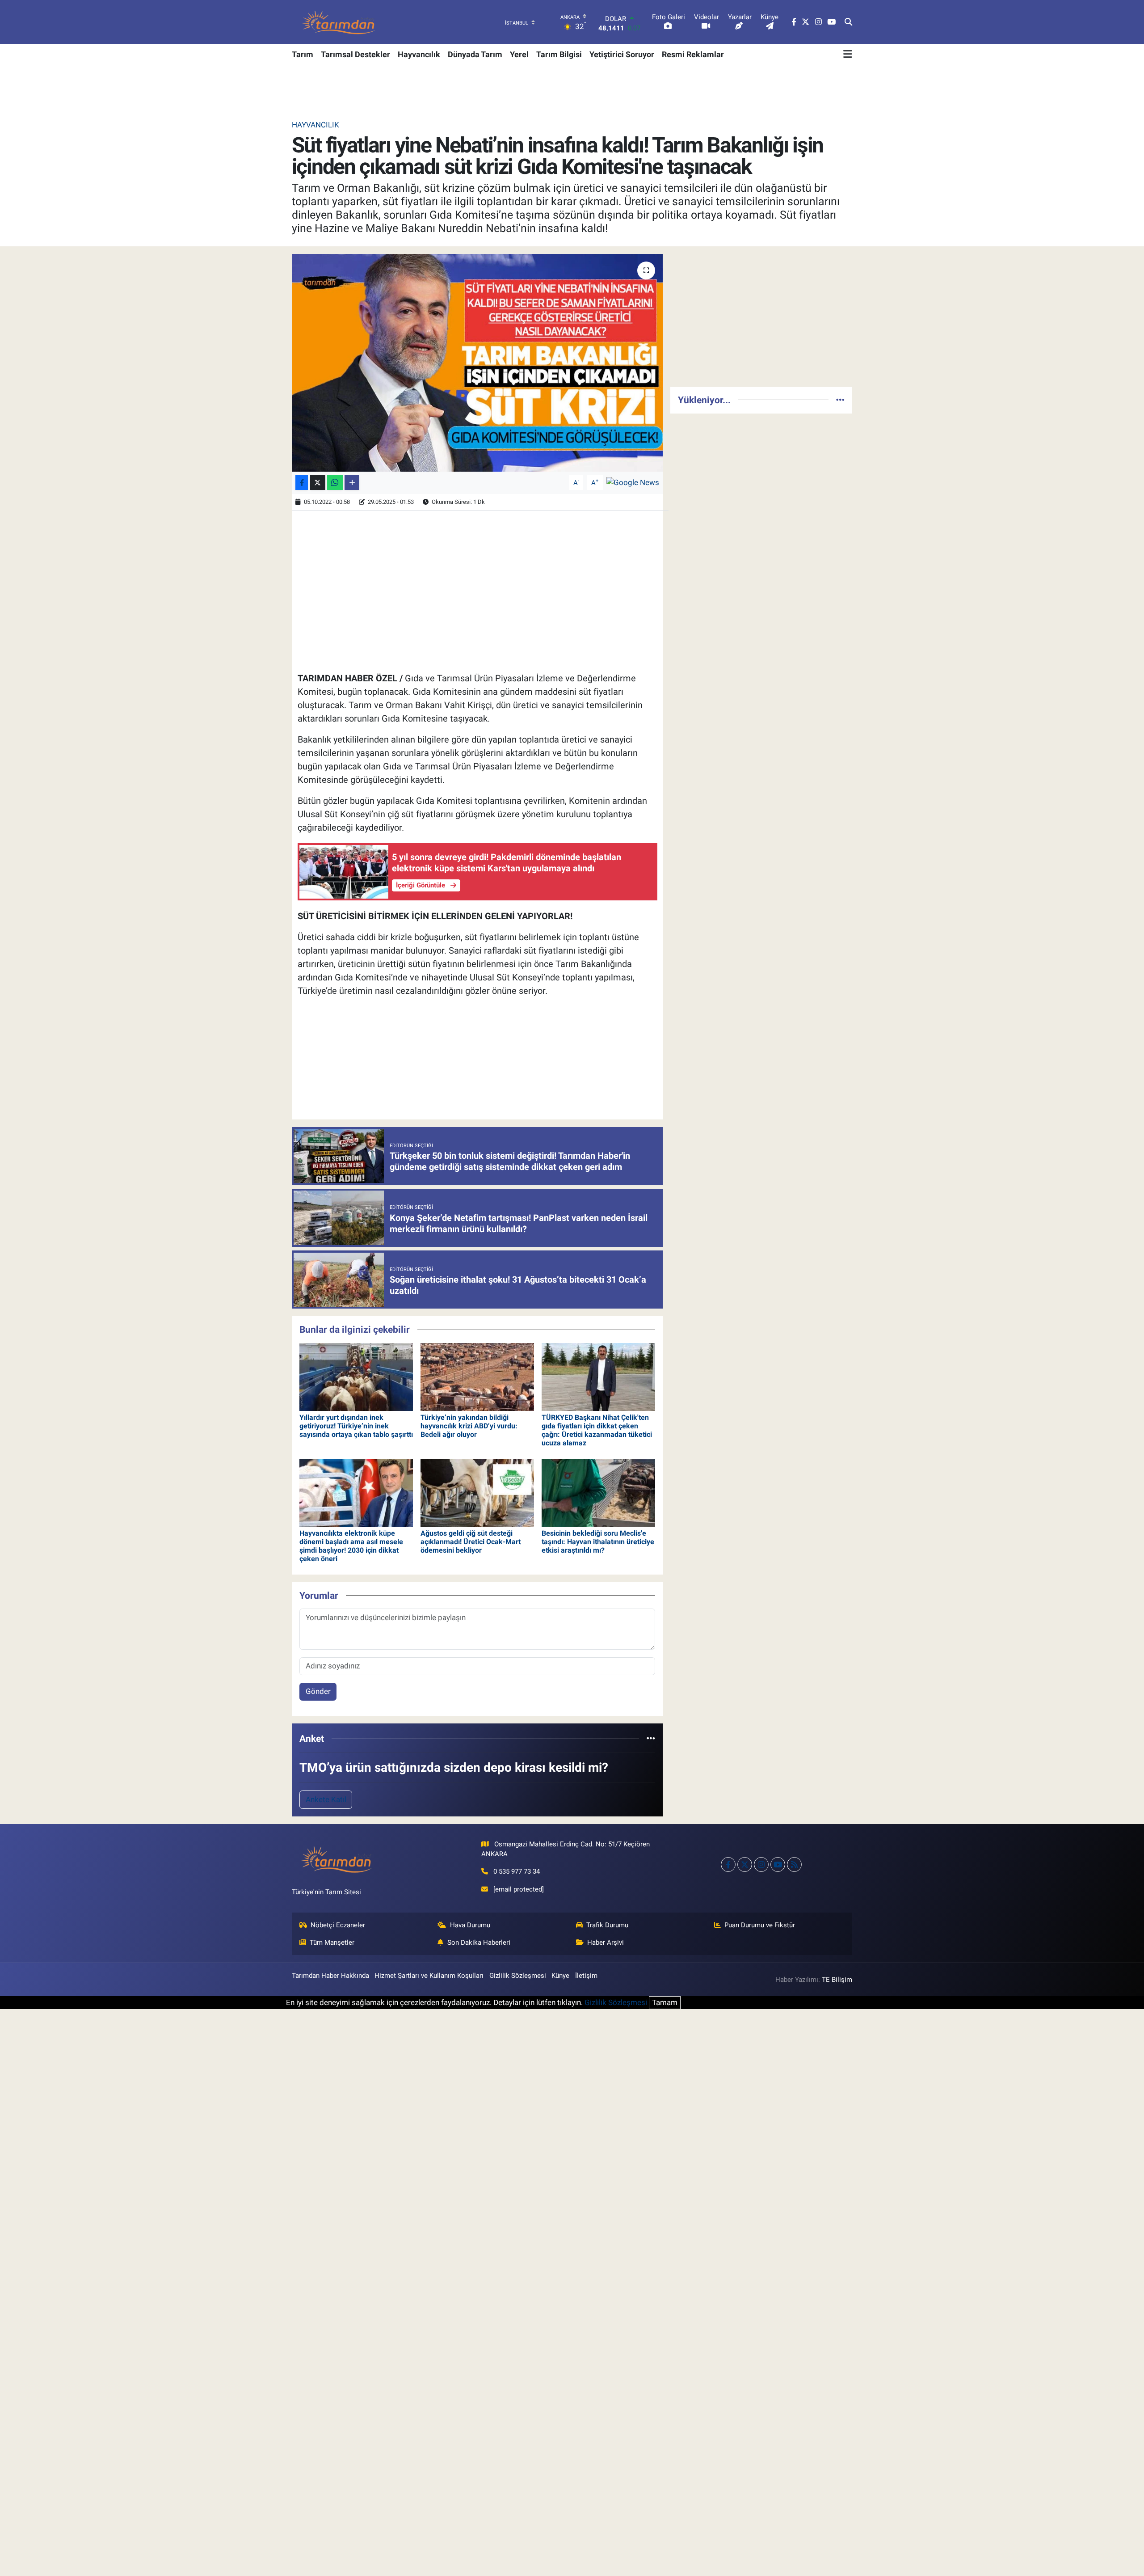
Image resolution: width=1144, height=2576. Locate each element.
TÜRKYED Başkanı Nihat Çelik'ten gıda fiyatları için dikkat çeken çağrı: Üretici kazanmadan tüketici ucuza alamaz (597, 1430)
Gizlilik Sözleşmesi (518, 1976)
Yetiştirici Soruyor (622, 54)
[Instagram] (761, 1864)
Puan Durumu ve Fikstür (760, 1925)
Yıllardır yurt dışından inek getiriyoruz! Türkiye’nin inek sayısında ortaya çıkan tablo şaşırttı (356, 1426)
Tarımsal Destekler (355, 54)
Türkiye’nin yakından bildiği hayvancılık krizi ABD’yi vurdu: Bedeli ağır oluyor (469, 1426)
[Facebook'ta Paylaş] (302, 483)
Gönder (318, 1691)
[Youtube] (778, 1864)
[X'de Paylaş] (318, 483)
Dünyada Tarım (475, 54)
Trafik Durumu (607, 1925)
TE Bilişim (837, 1980)
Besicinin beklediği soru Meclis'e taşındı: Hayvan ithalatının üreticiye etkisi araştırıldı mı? (598, 1542)
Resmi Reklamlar (693, 54)
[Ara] (848, 22)
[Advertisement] (761, 317)
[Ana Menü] (848, 54)
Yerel (519, 54)
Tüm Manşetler (332, 1943)
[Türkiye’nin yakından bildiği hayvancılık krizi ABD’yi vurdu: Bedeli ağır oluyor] (477, 1377)
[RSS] (794, 1864)
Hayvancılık (419, 54)
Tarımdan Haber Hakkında (330, 1976)
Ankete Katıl (326, 1799)
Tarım (303, 54)
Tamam (665, 2002)
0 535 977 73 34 (517, 1871)
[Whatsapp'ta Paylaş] (335, 483)
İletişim (586, 1976)
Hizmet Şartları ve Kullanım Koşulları (429, 1976)
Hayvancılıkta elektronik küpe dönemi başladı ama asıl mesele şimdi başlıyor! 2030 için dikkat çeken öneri (351, 1546)
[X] (745, 1864)
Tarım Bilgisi (559, 54)
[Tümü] (651, 1738)
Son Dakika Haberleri (479, 1943)
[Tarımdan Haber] (339, 22)
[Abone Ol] (633, 482)
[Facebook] (728, 1864)
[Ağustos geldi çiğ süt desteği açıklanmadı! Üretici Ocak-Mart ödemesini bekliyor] (477, 1492)
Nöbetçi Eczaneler (338, 1925)
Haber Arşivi (606, 1943)
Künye (560, 1976)
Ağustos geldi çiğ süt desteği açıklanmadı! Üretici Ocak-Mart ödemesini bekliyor (471, 1542)
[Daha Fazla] (352, 483)
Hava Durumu (470, 1925)
